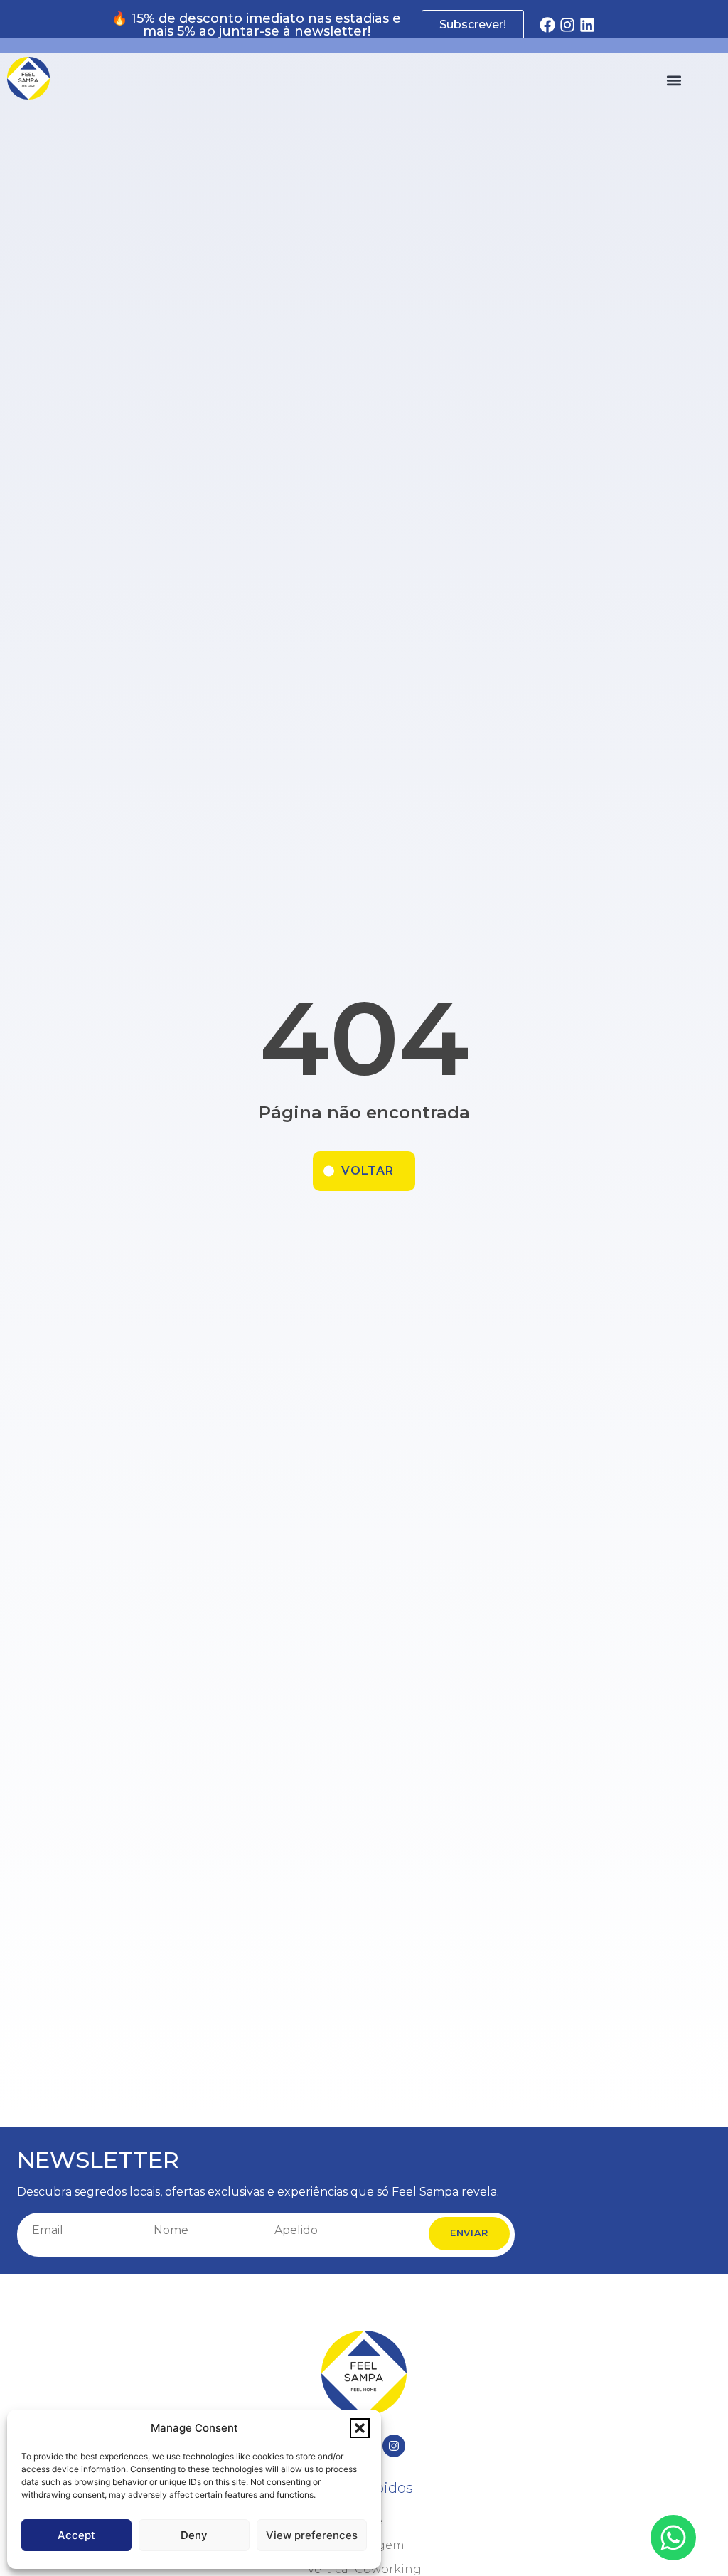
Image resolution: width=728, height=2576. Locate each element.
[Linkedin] (587, 25)
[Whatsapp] (673, 2538)
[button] (360, 2428)
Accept (76, 2535)
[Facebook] (547, 25)
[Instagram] (567, 25)
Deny (194, 2535)
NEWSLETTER (98, 2160)
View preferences (312, 2535)
